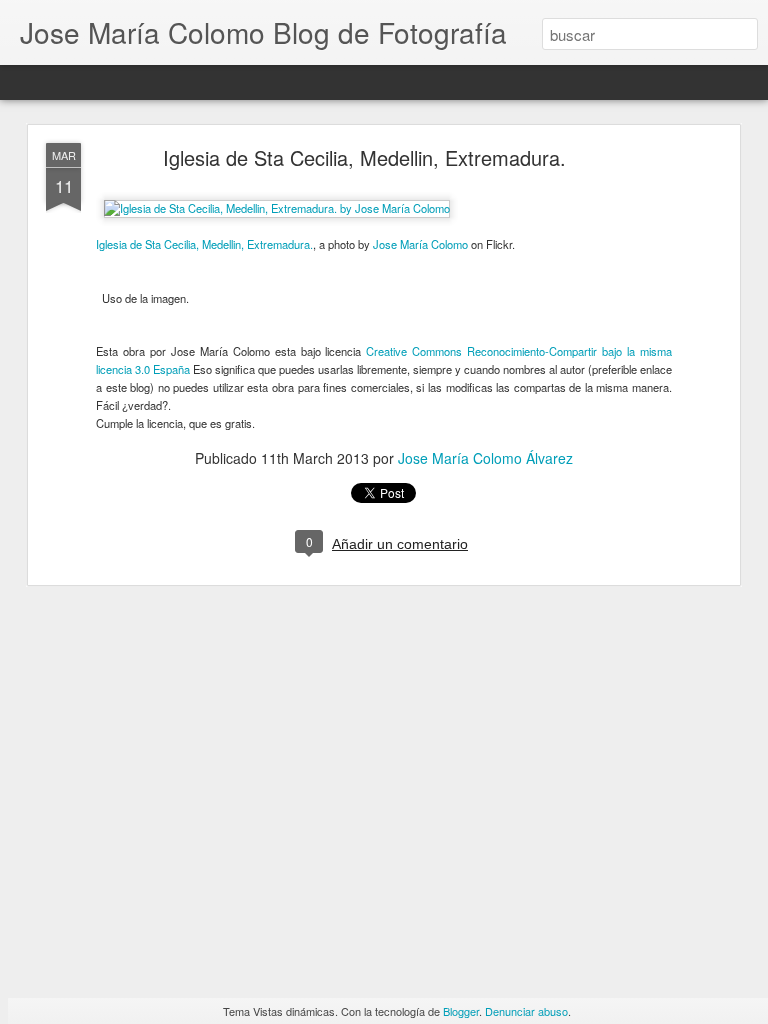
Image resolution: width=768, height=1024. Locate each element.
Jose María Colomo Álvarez (485, 458)
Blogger (461, 1011)
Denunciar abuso (526, 1011)
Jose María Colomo (420, 244)
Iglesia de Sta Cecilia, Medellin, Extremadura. (364, 157)
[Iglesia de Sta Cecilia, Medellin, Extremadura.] (277, 208)
